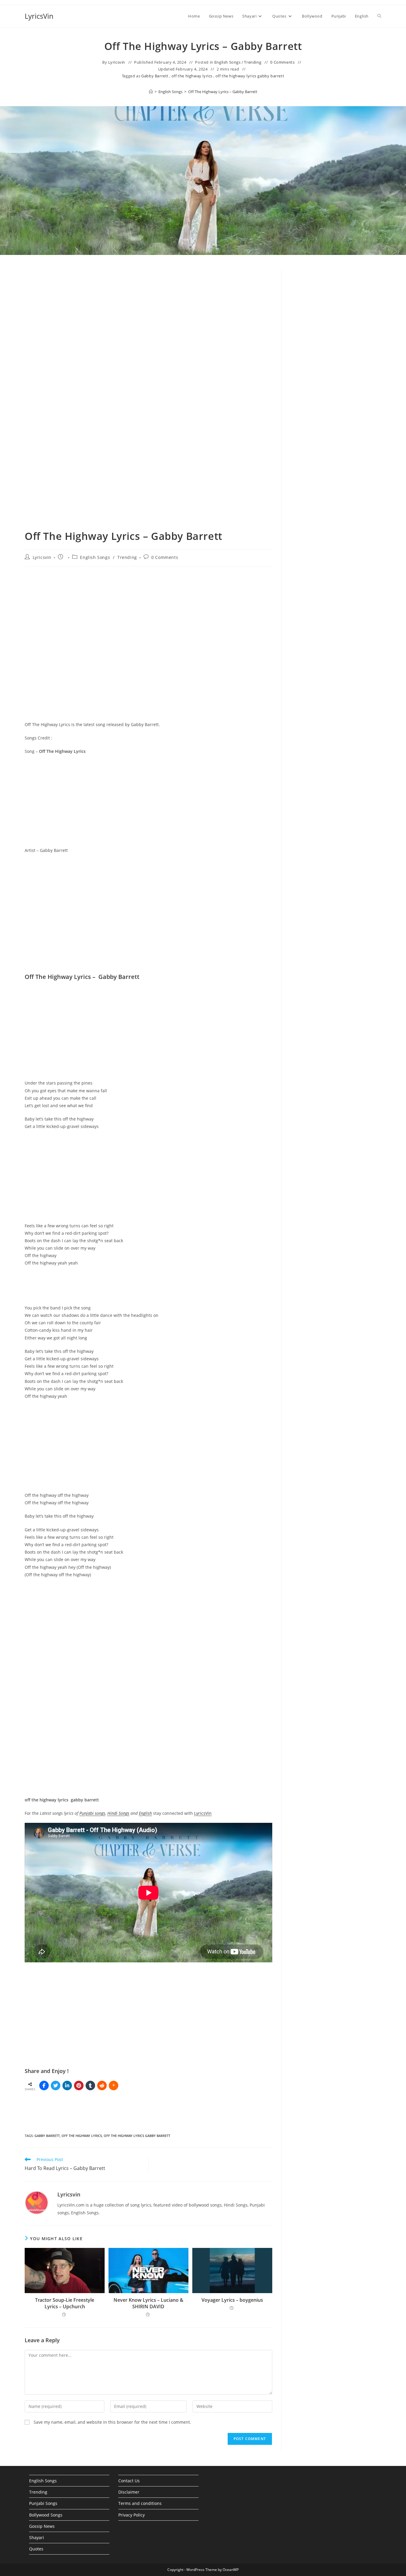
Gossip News (42, 2526)
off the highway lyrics (192, 76)
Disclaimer (129, 2492)
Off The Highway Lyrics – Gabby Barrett (223, 92)
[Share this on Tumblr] (90, 2085)
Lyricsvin (117, 62)
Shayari (37, 2537)
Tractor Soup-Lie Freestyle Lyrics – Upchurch (65, 2303)
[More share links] (114, 2085)
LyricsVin (39, 16)
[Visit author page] (37, 2202)
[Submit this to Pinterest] (79, 2085)
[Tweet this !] (56, 2085)
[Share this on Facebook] (44, 2085)
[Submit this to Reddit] (102, 2085)
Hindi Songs (118, 1813)
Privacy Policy (132, 2515)
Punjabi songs (92, 1813)
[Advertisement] (336, 319)
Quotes (36, 2549)
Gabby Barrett (155, 76)
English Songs (228, 62)
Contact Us (129, 2481)
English (145, 1813)
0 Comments (282, 62)
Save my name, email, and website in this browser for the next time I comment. (112, 2422)
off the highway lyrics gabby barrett (250, 76)
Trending (253, 62)
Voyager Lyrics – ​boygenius (232, 2300)
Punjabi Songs (43, 2503)
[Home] (151, 92)
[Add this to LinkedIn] (67, 2085)
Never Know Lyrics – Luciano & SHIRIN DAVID (148, 2303)
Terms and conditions (140, 2503)
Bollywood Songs (46, 2515)
